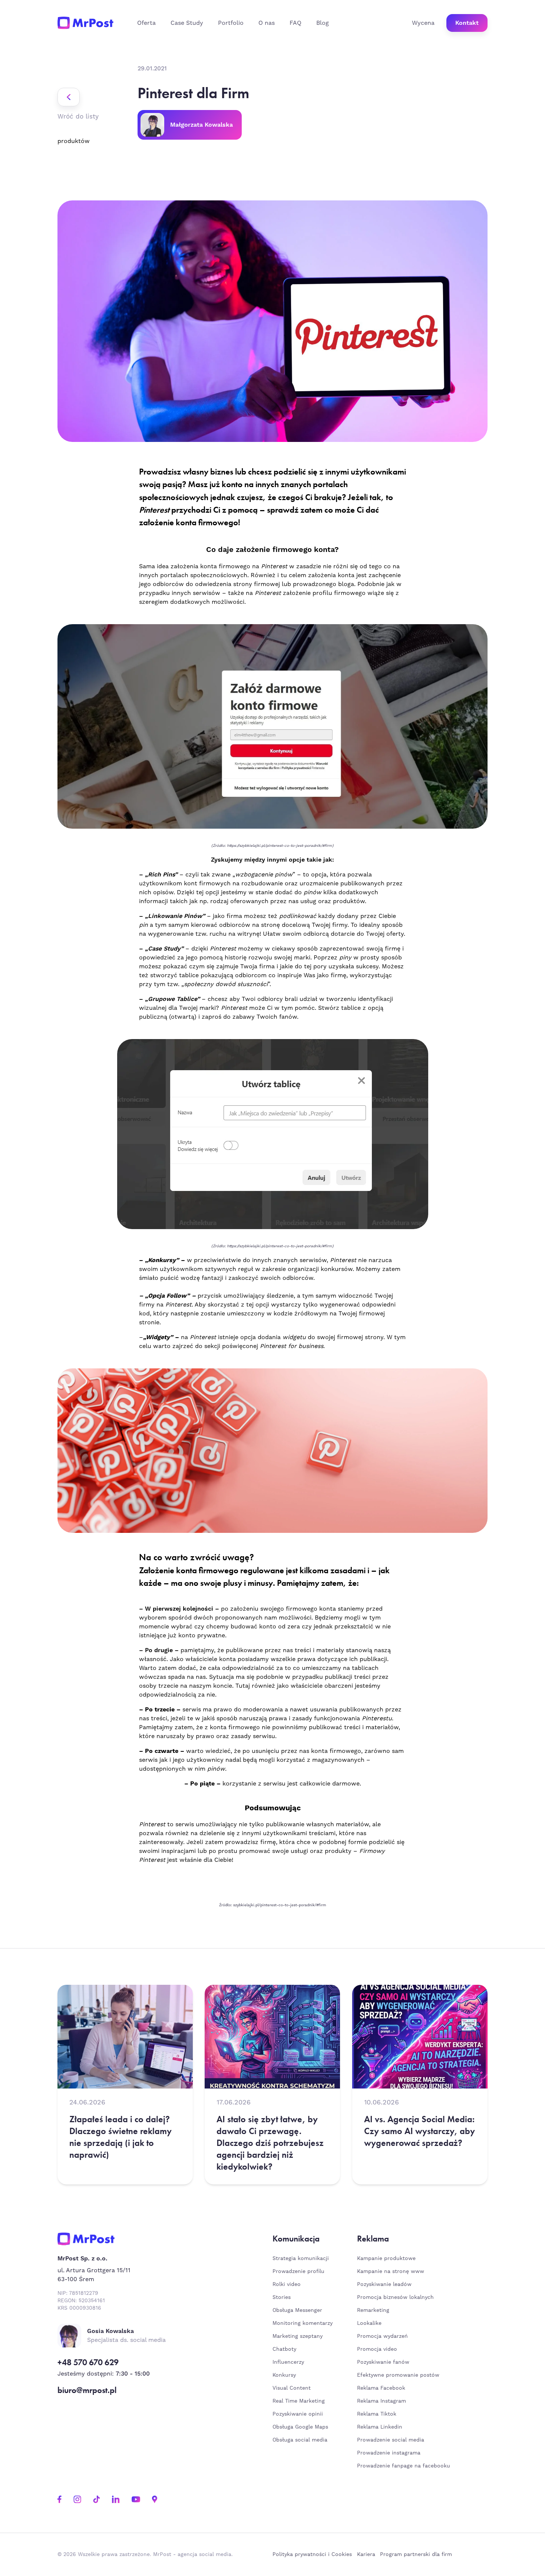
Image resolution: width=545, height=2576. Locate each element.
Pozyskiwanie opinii (298, 2414)
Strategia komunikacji (301, 2259)
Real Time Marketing (299, 2401)
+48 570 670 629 (88, 2362)
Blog (323, 23)
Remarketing (373, 2310)
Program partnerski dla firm (416, 2555)
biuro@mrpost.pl (87, 2390)
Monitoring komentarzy (303, 2323)
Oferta (146, 23)
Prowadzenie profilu (298, 2272)
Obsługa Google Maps (300, 2427)
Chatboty (284, 2349)
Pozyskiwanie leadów (384, 2284)
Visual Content (292, 2388)
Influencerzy (288, 2362)
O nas (267, 23)
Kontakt (467, 23)
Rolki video (287, 2284)
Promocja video (377, 2349)
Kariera (366, 2555)
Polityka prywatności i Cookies (312, 2555)
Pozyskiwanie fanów (383, 2362)
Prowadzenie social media (392, 2440)
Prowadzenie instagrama (390, 2453)
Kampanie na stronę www (391, 2272)
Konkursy (284, 2375)
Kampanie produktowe (386, 2259)
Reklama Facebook (381, 2388)
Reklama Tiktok (377, 2414)
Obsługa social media (300, 2440)
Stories (282, 2297)
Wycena (423, 23)
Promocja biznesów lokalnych (395, 2297)
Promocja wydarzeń (382, 2336)
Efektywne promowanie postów (398, 2375)
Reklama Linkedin (380, 2427)
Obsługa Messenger (297, 2310)
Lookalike (369, 2323)
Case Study (187, 23)
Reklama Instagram (381, 2401)
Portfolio (231, 23)
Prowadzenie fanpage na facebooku (404, 2466)
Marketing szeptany (298, 2336)
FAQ (295, 23)
